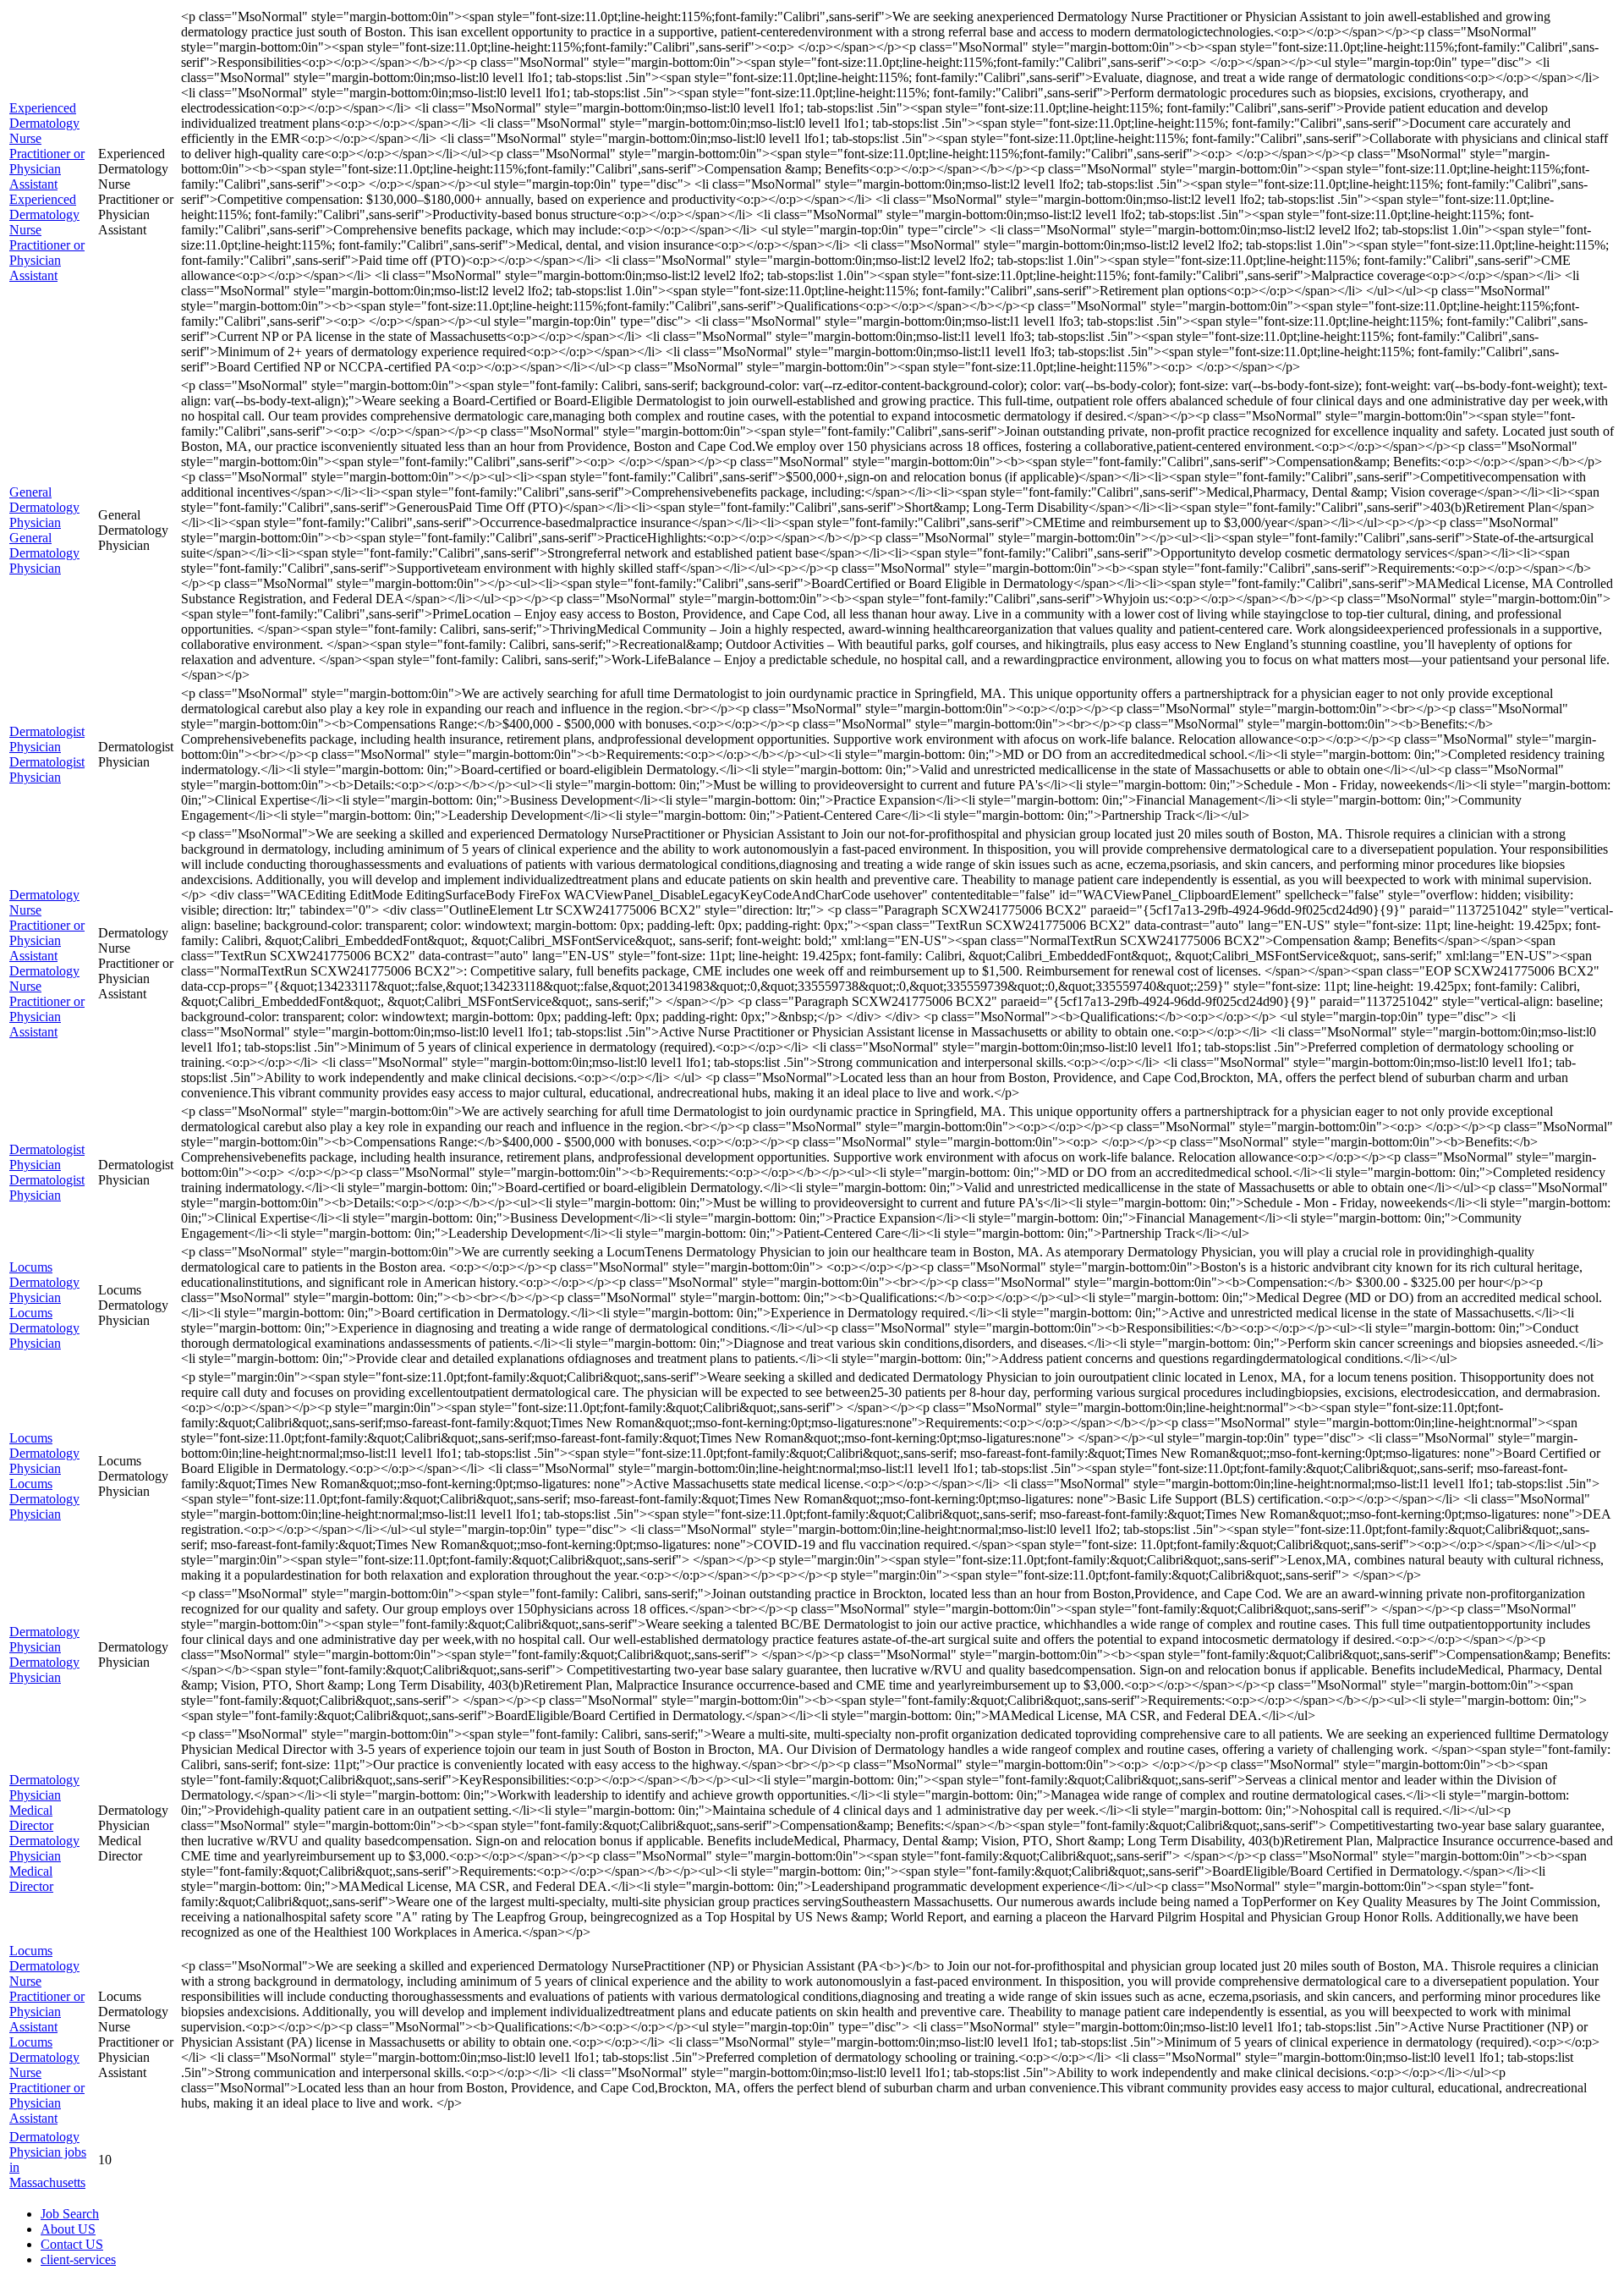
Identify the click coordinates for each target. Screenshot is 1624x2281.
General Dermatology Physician (44, 507)
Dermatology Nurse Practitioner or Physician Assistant (47, 925)
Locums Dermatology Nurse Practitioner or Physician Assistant (47, 1989)
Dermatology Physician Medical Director (44, 1803)
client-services (78, 2259)
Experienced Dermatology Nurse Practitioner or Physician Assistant (47, 146)
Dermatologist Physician (47, 739)
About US (68, 2229)
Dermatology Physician (44, 1639)
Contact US (72, 2244)
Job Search (70, 2214)
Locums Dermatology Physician (44, 1282)
